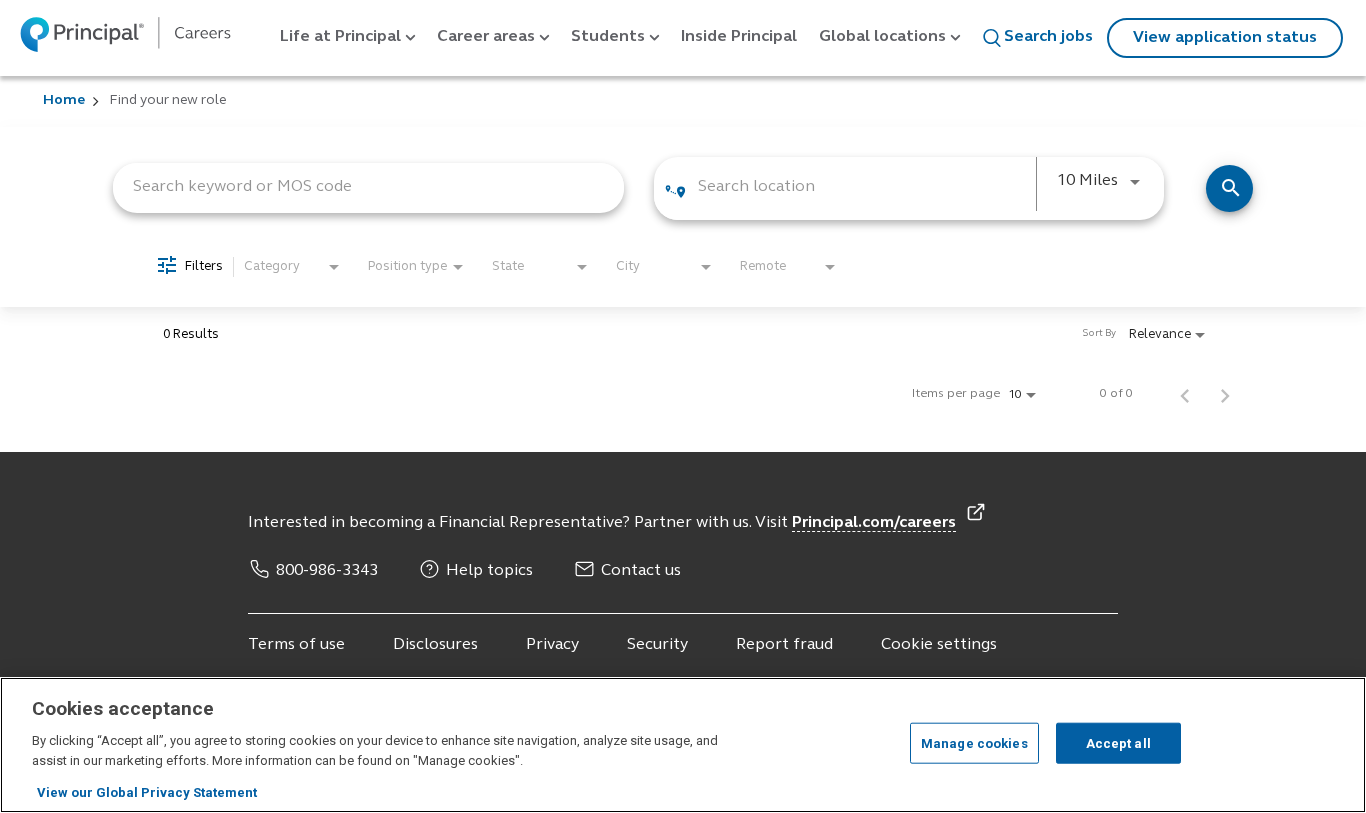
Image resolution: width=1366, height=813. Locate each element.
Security (657, 645)
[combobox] (368, 186)
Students (608, 37)
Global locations (882, 37)
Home (64, 100)
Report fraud (784, 645)
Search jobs (1048, 37)
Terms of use (296, 645)
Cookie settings (939, 645)
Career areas (486, 37)
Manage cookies (974, 742)
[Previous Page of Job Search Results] (1185, 394)
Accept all (1118, 742)
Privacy (552, 645)
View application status (1225, 38)
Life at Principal (340, 37)
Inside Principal (739, 37)
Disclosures (435, 645)
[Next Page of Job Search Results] (1225, 394)
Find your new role (167, 100)
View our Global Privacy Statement (147, 792)
